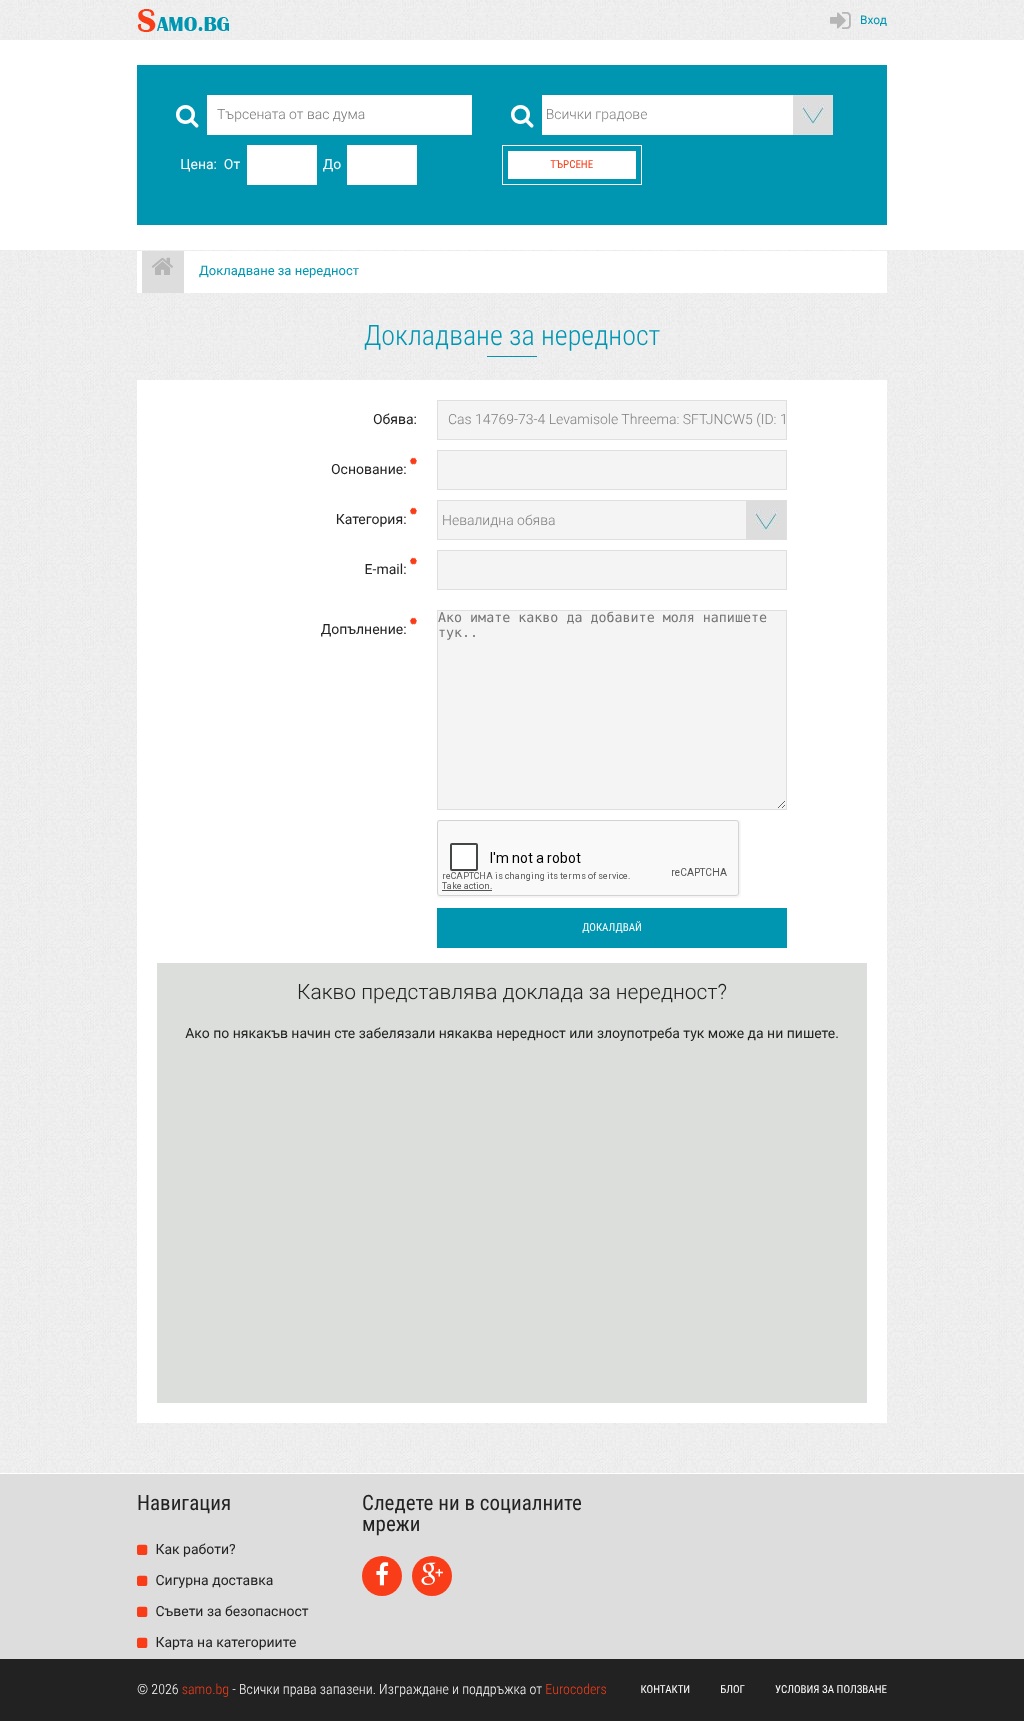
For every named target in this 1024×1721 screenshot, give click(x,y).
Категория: (373, 520)
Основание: (370, 470)
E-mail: (387, 570)
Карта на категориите (224, 1643)
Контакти (666, 1689)
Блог (732, 1689)
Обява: (395, 420)
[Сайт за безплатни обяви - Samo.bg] (183, 20)
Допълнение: (365, 630)
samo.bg (205, 1690)
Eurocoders (576, 1690)
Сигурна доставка (212, 1581)
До (332, 165)
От (232, 165)
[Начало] (163, 272)
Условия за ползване (831, 1689)
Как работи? (194, 1550)
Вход (873, 20)
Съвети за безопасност (230, 1612)
